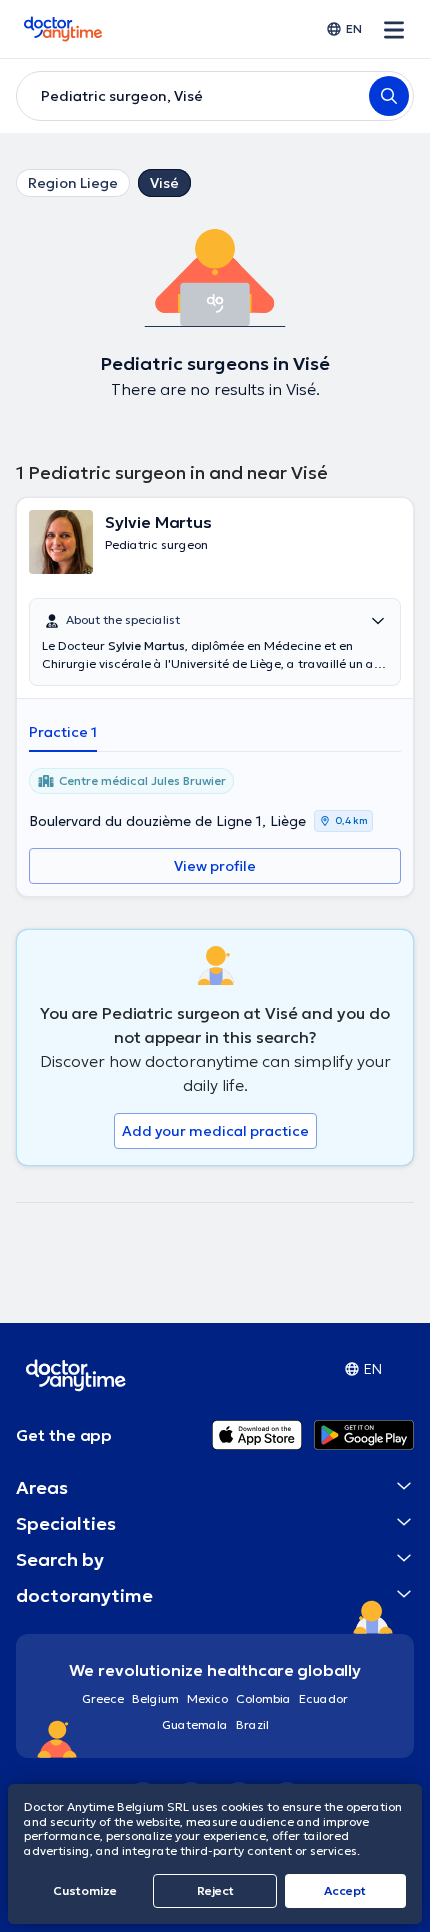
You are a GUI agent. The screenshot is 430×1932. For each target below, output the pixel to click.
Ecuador (323, 1698)
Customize (85, 1890)
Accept (345, 1890)
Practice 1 (63, 732)
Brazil (252, 1724)
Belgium (155, 1698)
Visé (164, 183)
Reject (215, 1890)
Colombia (263, 1698)
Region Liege (73, 183)
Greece (103, 1698)
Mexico (207, 1698)
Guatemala (195, 1724)
